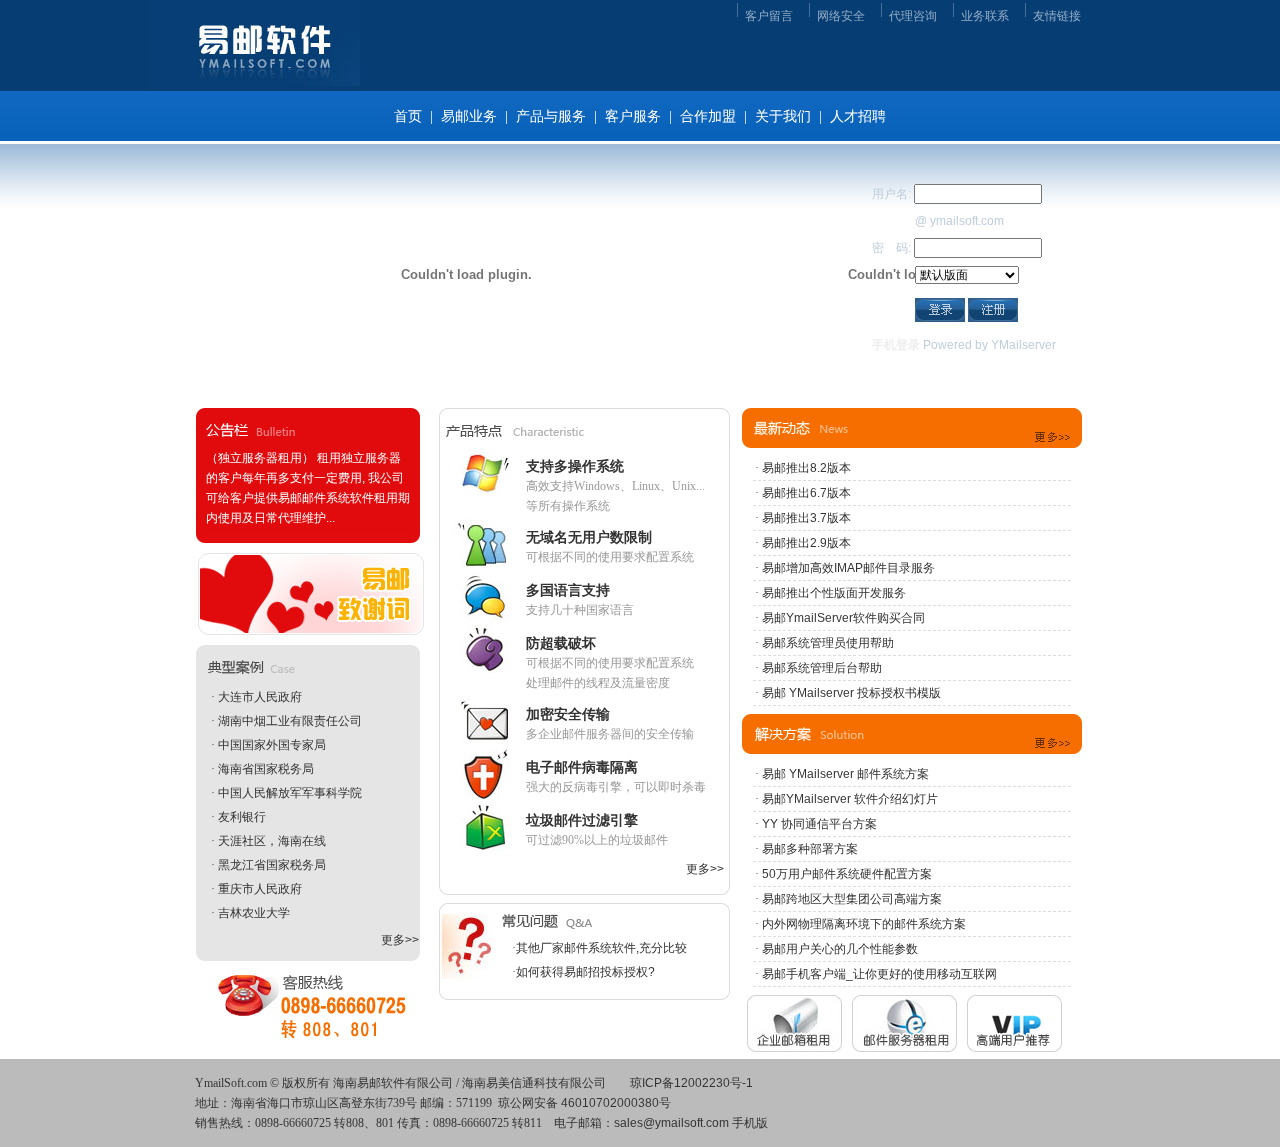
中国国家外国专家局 (272, 745)
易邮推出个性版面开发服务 (834, 593)
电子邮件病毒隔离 (582, 767)
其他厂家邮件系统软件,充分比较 (601, 948)
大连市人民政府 (260, 697)
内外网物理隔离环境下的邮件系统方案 (864, 924)
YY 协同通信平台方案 (819, 824)
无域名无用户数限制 (589, 537)
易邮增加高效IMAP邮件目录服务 (848, 568)
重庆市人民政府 (260, 889)
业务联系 (985, 16)
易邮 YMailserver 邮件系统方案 (845, 774)
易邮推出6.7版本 (806, 493)
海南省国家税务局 (266, 769)
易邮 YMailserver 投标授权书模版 (851, 693)
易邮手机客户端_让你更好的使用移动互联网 (879, 974)
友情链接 (1057, 16)
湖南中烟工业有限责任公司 (290, 721)
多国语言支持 (568, 590)
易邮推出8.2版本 (806, 468)
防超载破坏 (561, 643)
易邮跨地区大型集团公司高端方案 (852, 899)
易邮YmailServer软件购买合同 (843, 618)
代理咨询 (913, 16)
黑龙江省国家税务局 (272, 865)
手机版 (750, 1123)
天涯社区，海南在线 (272, 841)
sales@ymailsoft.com (671, 1123)
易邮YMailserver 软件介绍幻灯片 (850, 799)
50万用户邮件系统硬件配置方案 (847, 874)
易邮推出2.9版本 (806, 543)
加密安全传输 (568, 714)
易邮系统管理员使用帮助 (828, 643)
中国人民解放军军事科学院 (290, 793)
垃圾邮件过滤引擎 (582, 820)
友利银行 (242, 817)
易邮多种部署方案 (810, 849)
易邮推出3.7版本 (806, 518)
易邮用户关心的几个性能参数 (840, 949)
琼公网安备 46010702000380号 (584, 1103)
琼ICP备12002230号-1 (691, 1083)
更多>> (400, 940)
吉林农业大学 (254, 913)
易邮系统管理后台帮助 (822, 668)
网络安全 (841, 16)
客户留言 (769, 16)
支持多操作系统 (575, 466)
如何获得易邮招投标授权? (585, 972)
